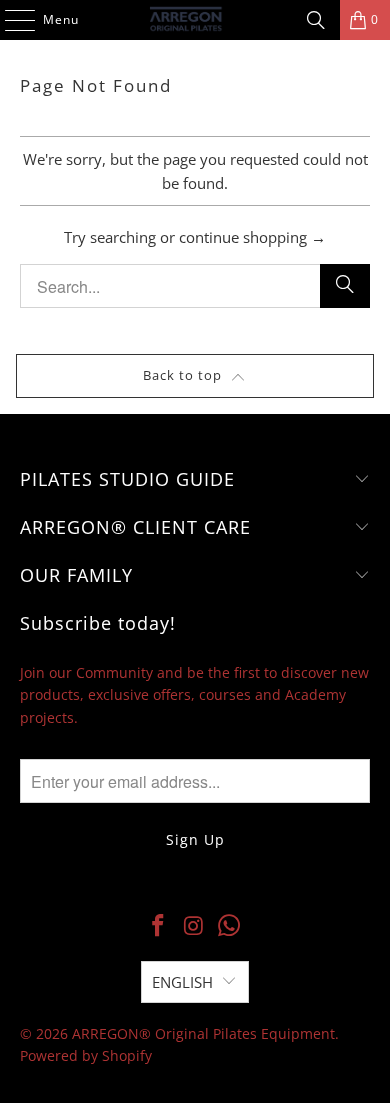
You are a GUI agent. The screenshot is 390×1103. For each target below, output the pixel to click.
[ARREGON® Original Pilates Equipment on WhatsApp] (230, 926)
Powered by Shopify (86, 1055)
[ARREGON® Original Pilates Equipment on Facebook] (158, 926)
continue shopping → (252, 237)
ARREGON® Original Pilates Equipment (203, 1033)
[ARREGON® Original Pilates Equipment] (195, 20)
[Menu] (10, 20)
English (182, 982)
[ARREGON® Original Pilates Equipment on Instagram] (194, 926)
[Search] (316, 20)
